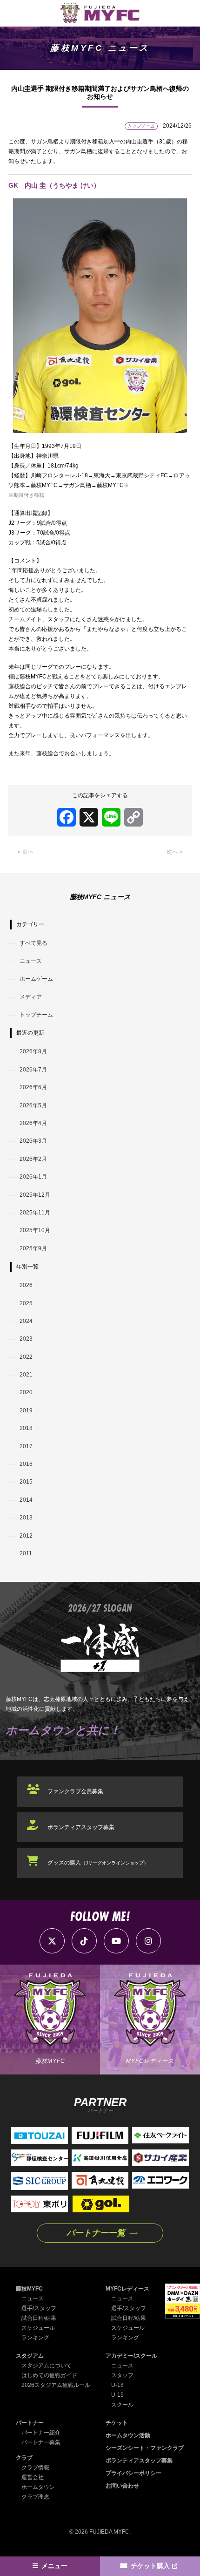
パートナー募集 (41, 2442)
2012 (26, 1536)
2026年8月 (33, 1051)
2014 (26, 1500)
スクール (122, 2405)
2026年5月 (33, 1105)
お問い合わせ (122, 2486)
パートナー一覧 (96, 2233)
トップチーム (36, 1015)
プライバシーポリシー (133, 2473)
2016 (26, 1464)
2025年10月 (35, 1230)
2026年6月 (33, 1087)
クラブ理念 (35, 2497)
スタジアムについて (47, 2366)
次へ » (174, 852)
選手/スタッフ (39, 2308)
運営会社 (33, 2477)
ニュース (31, 961)
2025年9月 (33, 1248)
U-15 (117, 2395)
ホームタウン (38, 2487)
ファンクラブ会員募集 (75, 1791)
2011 (26, 1553)
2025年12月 (35, 1195)
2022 (26, 1357)
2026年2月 (33, 1159)
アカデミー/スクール (131, 2356)
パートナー (30, 2423)
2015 (26, 1482)
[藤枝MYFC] (100, 13)
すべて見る (33, 943)
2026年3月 (33, 1141)
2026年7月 (33, 1070)
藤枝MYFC (29, 2289)
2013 (26, 1518)
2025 (26, 1303)
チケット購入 (150, 2566)
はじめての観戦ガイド (49, 2375)
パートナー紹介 (41, 2433)
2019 (26, 1410)
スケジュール (38, 2328)
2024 (26, 1321)
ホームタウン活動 (128, 2435)
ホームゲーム (36, 979)
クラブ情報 (35, 2468)
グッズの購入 (98, 1863)
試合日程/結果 (39, 2318)
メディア (31, 997)
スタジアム (30, 2356)
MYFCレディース (127, 2289)
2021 (26, 1375)
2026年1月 (33, 1177)
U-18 (117, 2385)
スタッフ (122, 2375)
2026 (26, 1285)
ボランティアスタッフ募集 (81, 1827)
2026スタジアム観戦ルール (56, 2385)
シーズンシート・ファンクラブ (145, 2448)
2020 (26, 1392)
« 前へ (26, 852)
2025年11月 (35, 1213)
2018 (26, 1428)
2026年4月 (33, 1123)
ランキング (35, 2338)
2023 (26, 1339)
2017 (26, 1446)
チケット (117, 2423)
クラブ (24, 2458)
